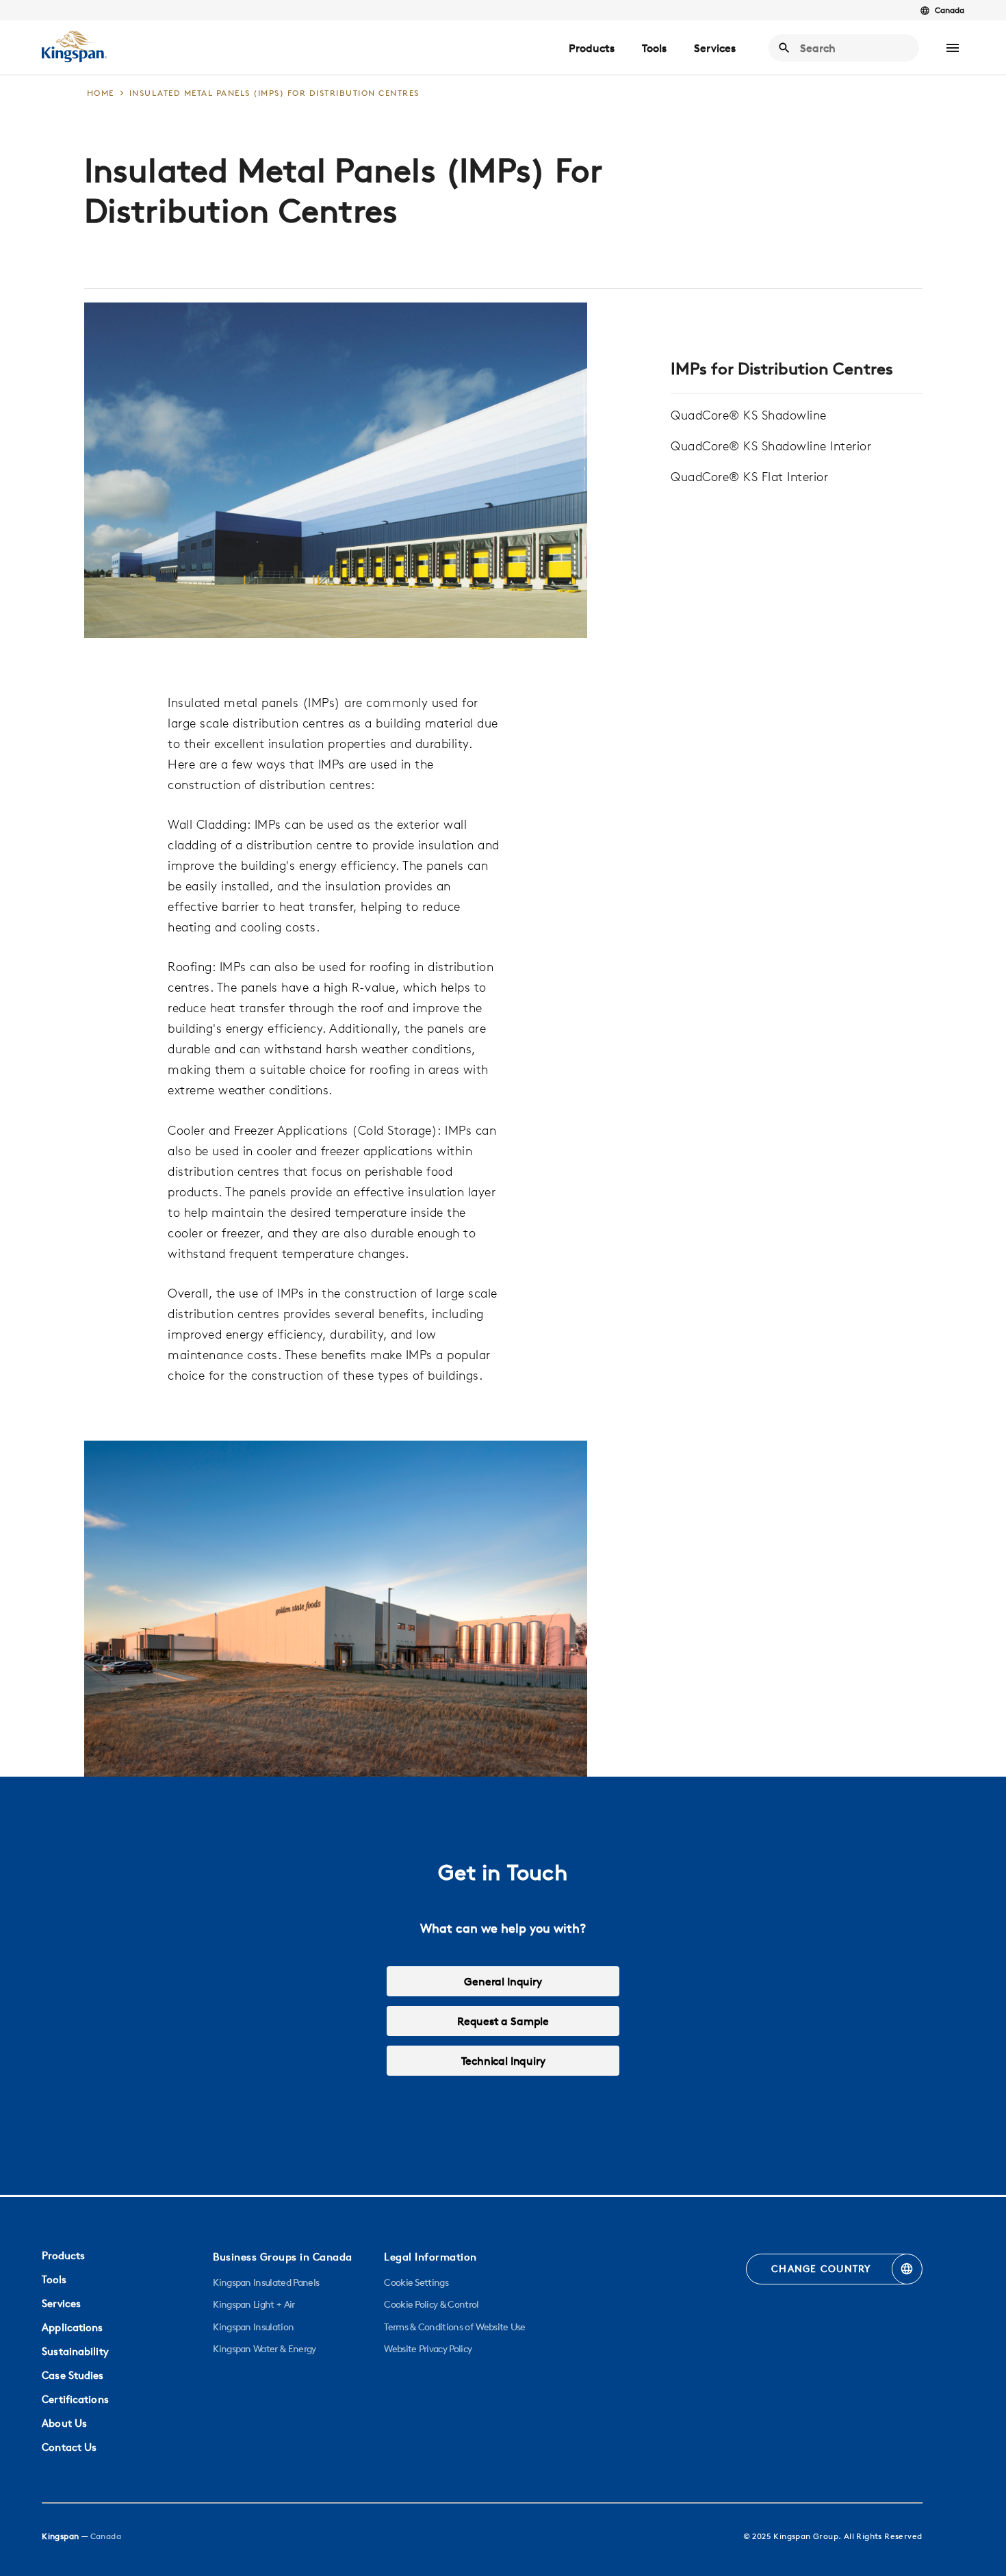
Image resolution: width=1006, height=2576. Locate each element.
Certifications (75, 2399)
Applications (72, 2327)
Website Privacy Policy (428, 2349)
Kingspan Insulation (253, 2327)
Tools (654, 48)
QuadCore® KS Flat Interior (749, 477)
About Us (64, 2423)
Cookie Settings (416, 2282)
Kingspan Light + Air (254, 2304)
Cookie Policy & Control (431, 2304)
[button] (953, 48)
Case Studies (73, 2375)
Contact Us (69, 2447)
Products (592, 48)
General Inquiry (503, 1981)
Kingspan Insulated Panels (266, 2282)
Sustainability (75, 2351)
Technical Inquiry (503, 2061)
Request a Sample (503, 2021)
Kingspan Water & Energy (264, 2349)
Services (715, 48)
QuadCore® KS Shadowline (749, 415)
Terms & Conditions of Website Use (455, 2327)
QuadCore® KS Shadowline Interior (771, 446)
